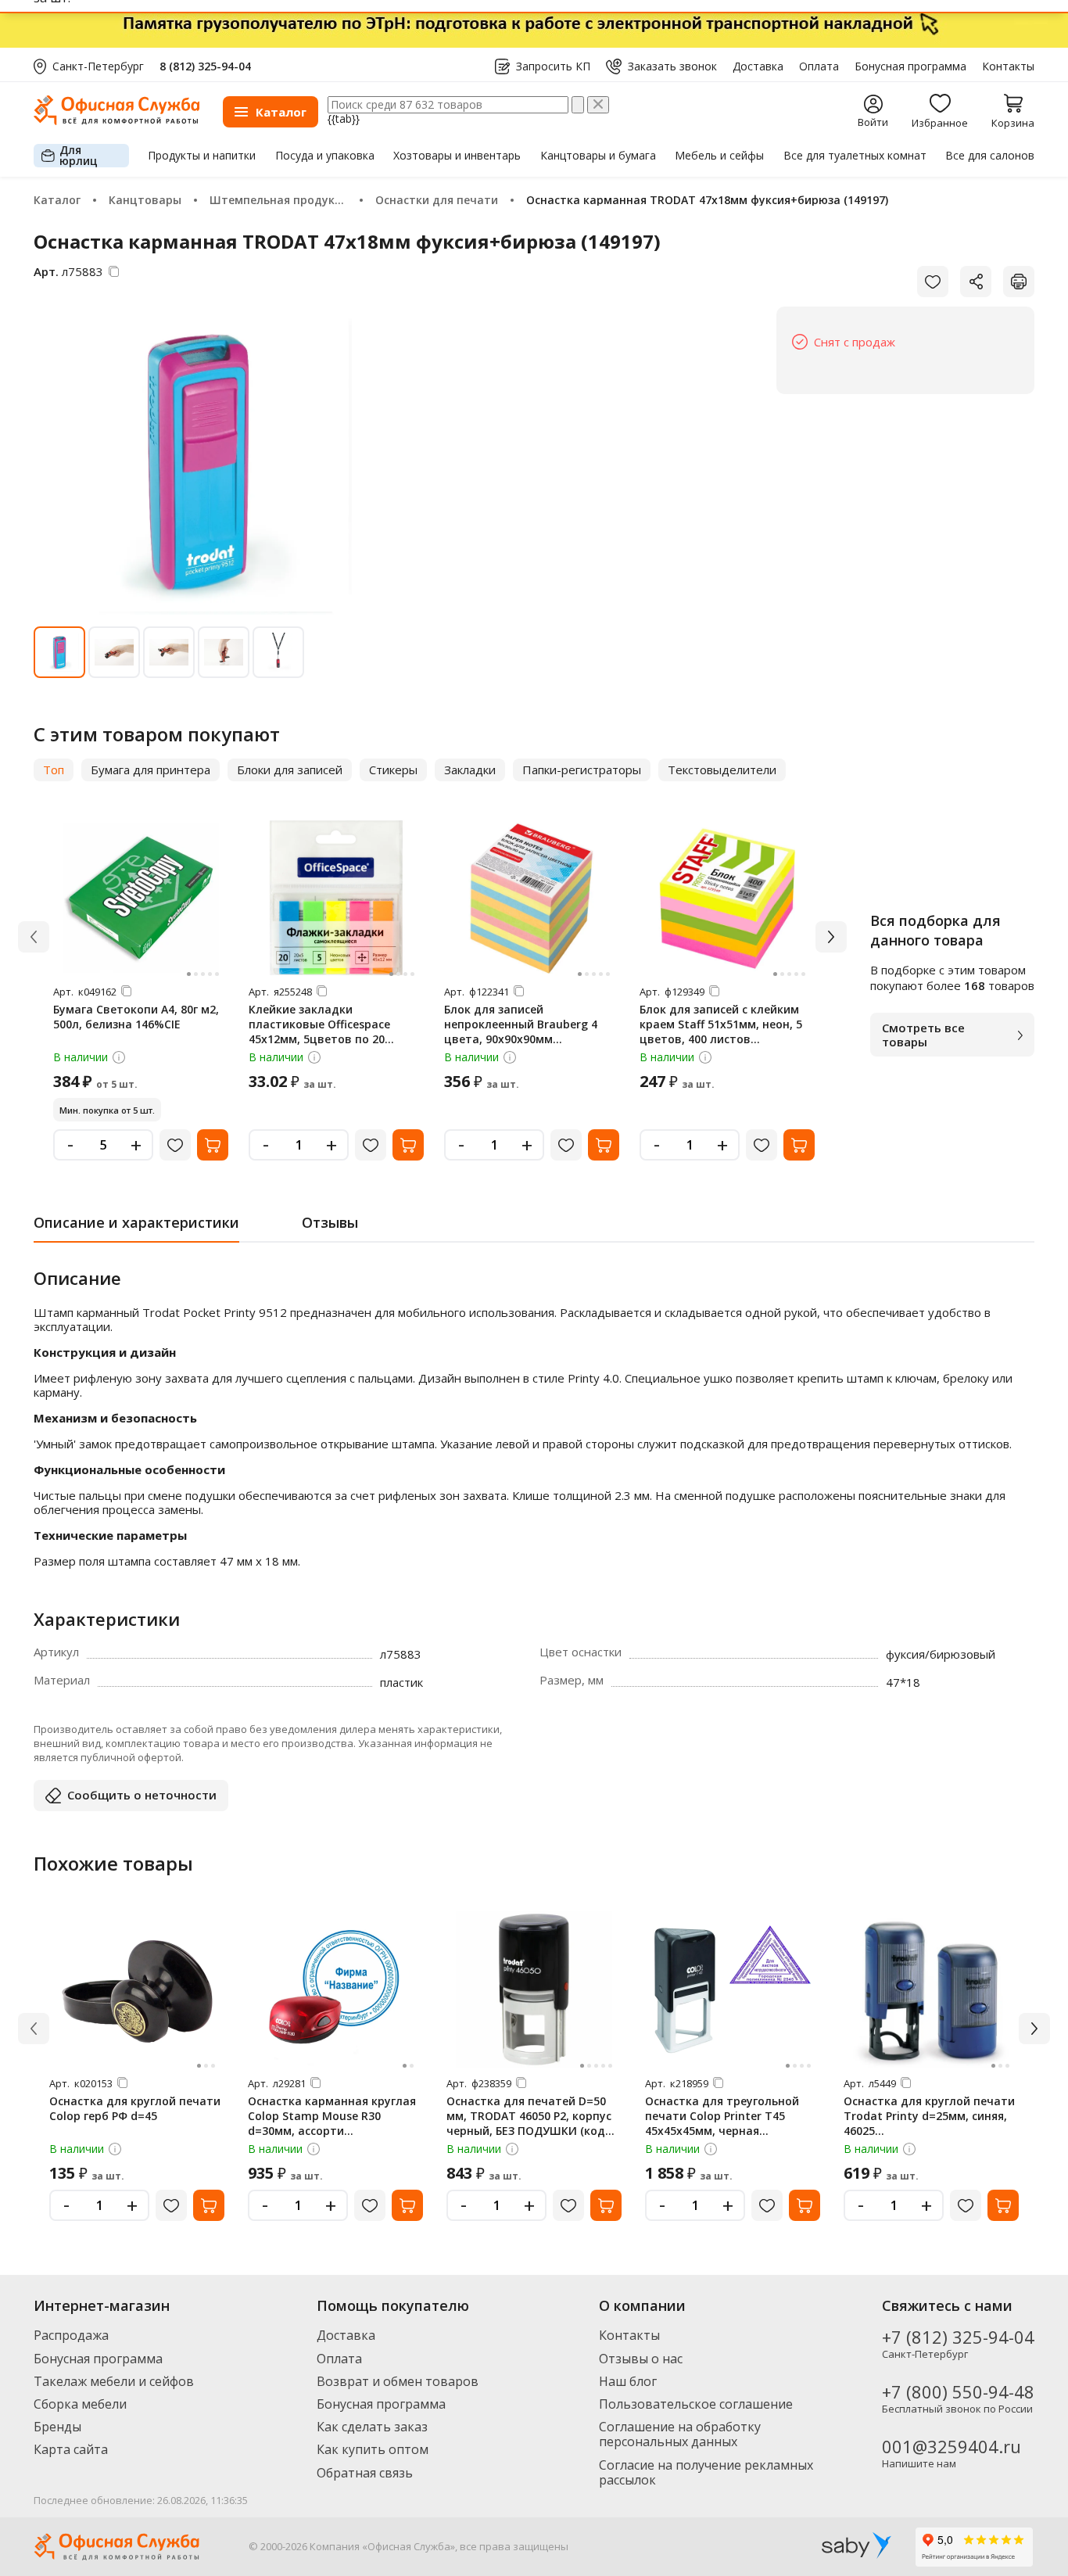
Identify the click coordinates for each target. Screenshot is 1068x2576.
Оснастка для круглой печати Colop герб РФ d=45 (135, 2108)
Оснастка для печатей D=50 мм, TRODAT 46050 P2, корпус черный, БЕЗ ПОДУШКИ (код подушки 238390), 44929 (529, 2123)
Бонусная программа (910, 66)
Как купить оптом (373, 2449)
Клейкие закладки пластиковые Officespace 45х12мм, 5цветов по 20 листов (319, 1031)
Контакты (1008, 66)
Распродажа (71, 2335)
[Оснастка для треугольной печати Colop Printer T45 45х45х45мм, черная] (733, 1989)
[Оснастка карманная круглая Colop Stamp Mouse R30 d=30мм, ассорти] (335, 1989)
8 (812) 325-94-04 (205, 66)
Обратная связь (365, 2473)
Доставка (758, 66)
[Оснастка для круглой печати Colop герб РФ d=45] (137, 1989)
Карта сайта (71, 2449)
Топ (54, 770)
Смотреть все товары (923, 1035)
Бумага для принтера (151, 770)
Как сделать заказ (372, 2427)
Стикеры (393, 770)
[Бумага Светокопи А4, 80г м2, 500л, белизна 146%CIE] (141, 898)
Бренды (57, 2427)
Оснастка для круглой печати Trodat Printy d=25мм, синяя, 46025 (929, 2116)
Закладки (470, 770)
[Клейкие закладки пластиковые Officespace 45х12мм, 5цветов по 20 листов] (336, 898)
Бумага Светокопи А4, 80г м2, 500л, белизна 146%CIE (136, 1017)
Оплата (819, 66)
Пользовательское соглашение (696, 2404)
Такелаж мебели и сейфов (114, 2381)
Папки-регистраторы (582, 770)
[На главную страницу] (116, 121)
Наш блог (628, 2381)
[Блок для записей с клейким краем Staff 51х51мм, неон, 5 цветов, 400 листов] (727, 898)
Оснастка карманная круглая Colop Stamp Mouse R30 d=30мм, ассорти (332, 2116)
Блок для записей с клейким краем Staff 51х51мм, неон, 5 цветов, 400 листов (721, 1024)
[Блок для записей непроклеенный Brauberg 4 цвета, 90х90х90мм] (532, 898)
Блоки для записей (290, 770)
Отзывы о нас (641, 2359)
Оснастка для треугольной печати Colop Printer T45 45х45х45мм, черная (722, 2116)
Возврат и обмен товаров (398, 2381)
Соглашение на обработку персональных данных (680, 2434)
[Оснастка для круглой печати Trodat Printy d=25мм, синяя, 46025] (931, 1989)
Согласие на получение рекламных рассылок (706, 2472)
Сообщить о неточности (142, 1795)
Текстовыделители (722, 770)
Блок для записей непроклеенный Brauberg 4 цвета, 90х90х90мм (521, 1024)
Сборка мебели (80, 2404)
